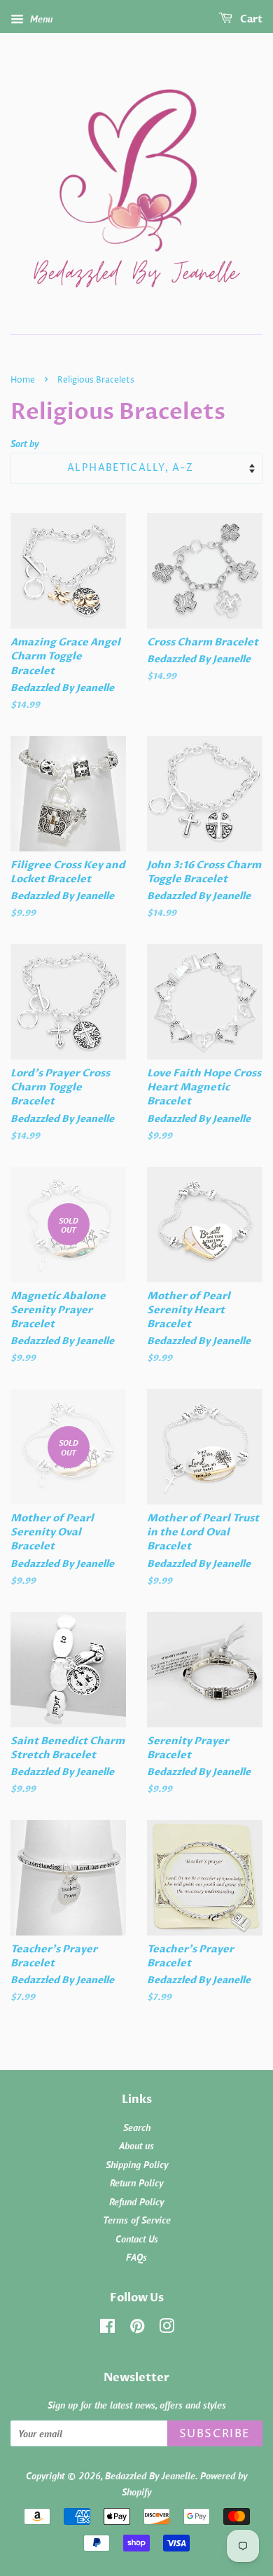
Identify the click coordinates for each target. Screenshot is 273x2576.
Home (23, 380)
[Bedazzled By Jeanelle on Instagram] (167, 2329)
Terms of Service (137, 2220)
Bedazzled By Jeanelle (150, 2476)
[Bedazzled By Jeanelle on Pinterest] (137, 2329)
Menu (40, 19)
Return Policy (136, 2183)
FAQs (136, 2257)
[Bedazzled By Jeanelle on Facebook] (107, 2329)
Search (137, 2128)
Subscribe (215, 2434)
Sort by (24, 443)
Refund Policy (136, 2202)
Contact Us (137, 2239)
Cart (250, 19)
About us (136, 2146)
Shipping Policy (137, 2165)
